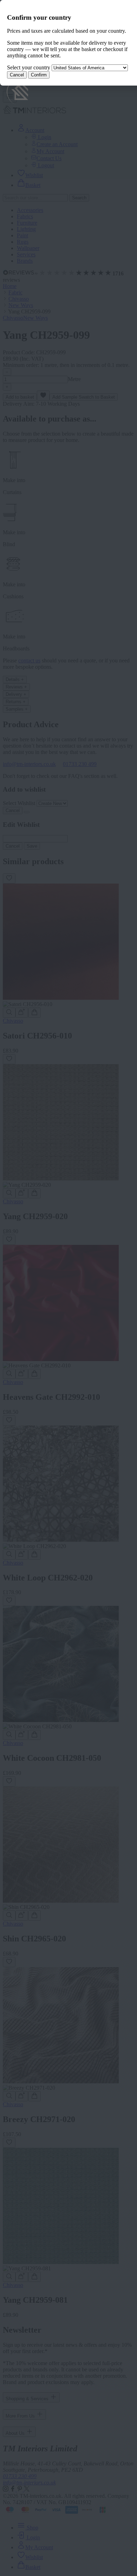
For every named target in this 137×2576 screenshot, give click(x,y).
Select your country (29, 67)
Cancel (17, 75)
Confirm (39, 75)
